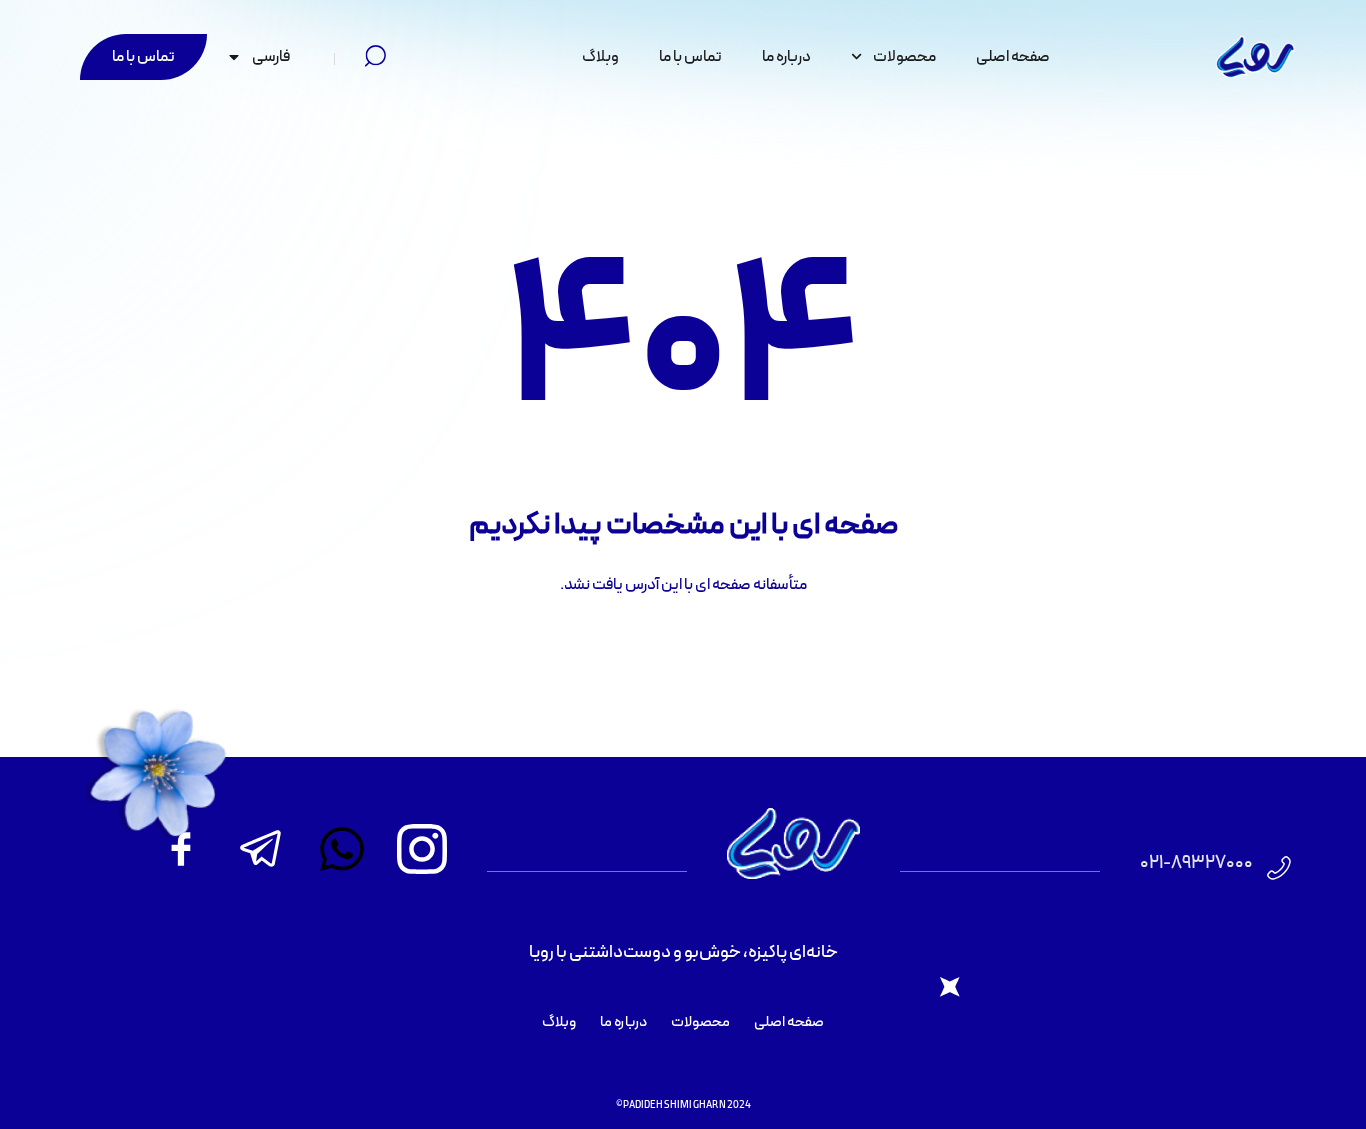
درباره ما (786, 57)
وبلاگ (600, 57)
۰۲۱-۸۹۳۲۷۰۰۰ (1196, 863)
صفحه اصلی (1013, 57)
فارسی (271, 57)
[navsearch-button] (376, 57)
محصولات (904, 57)
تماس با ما (690, 57)
